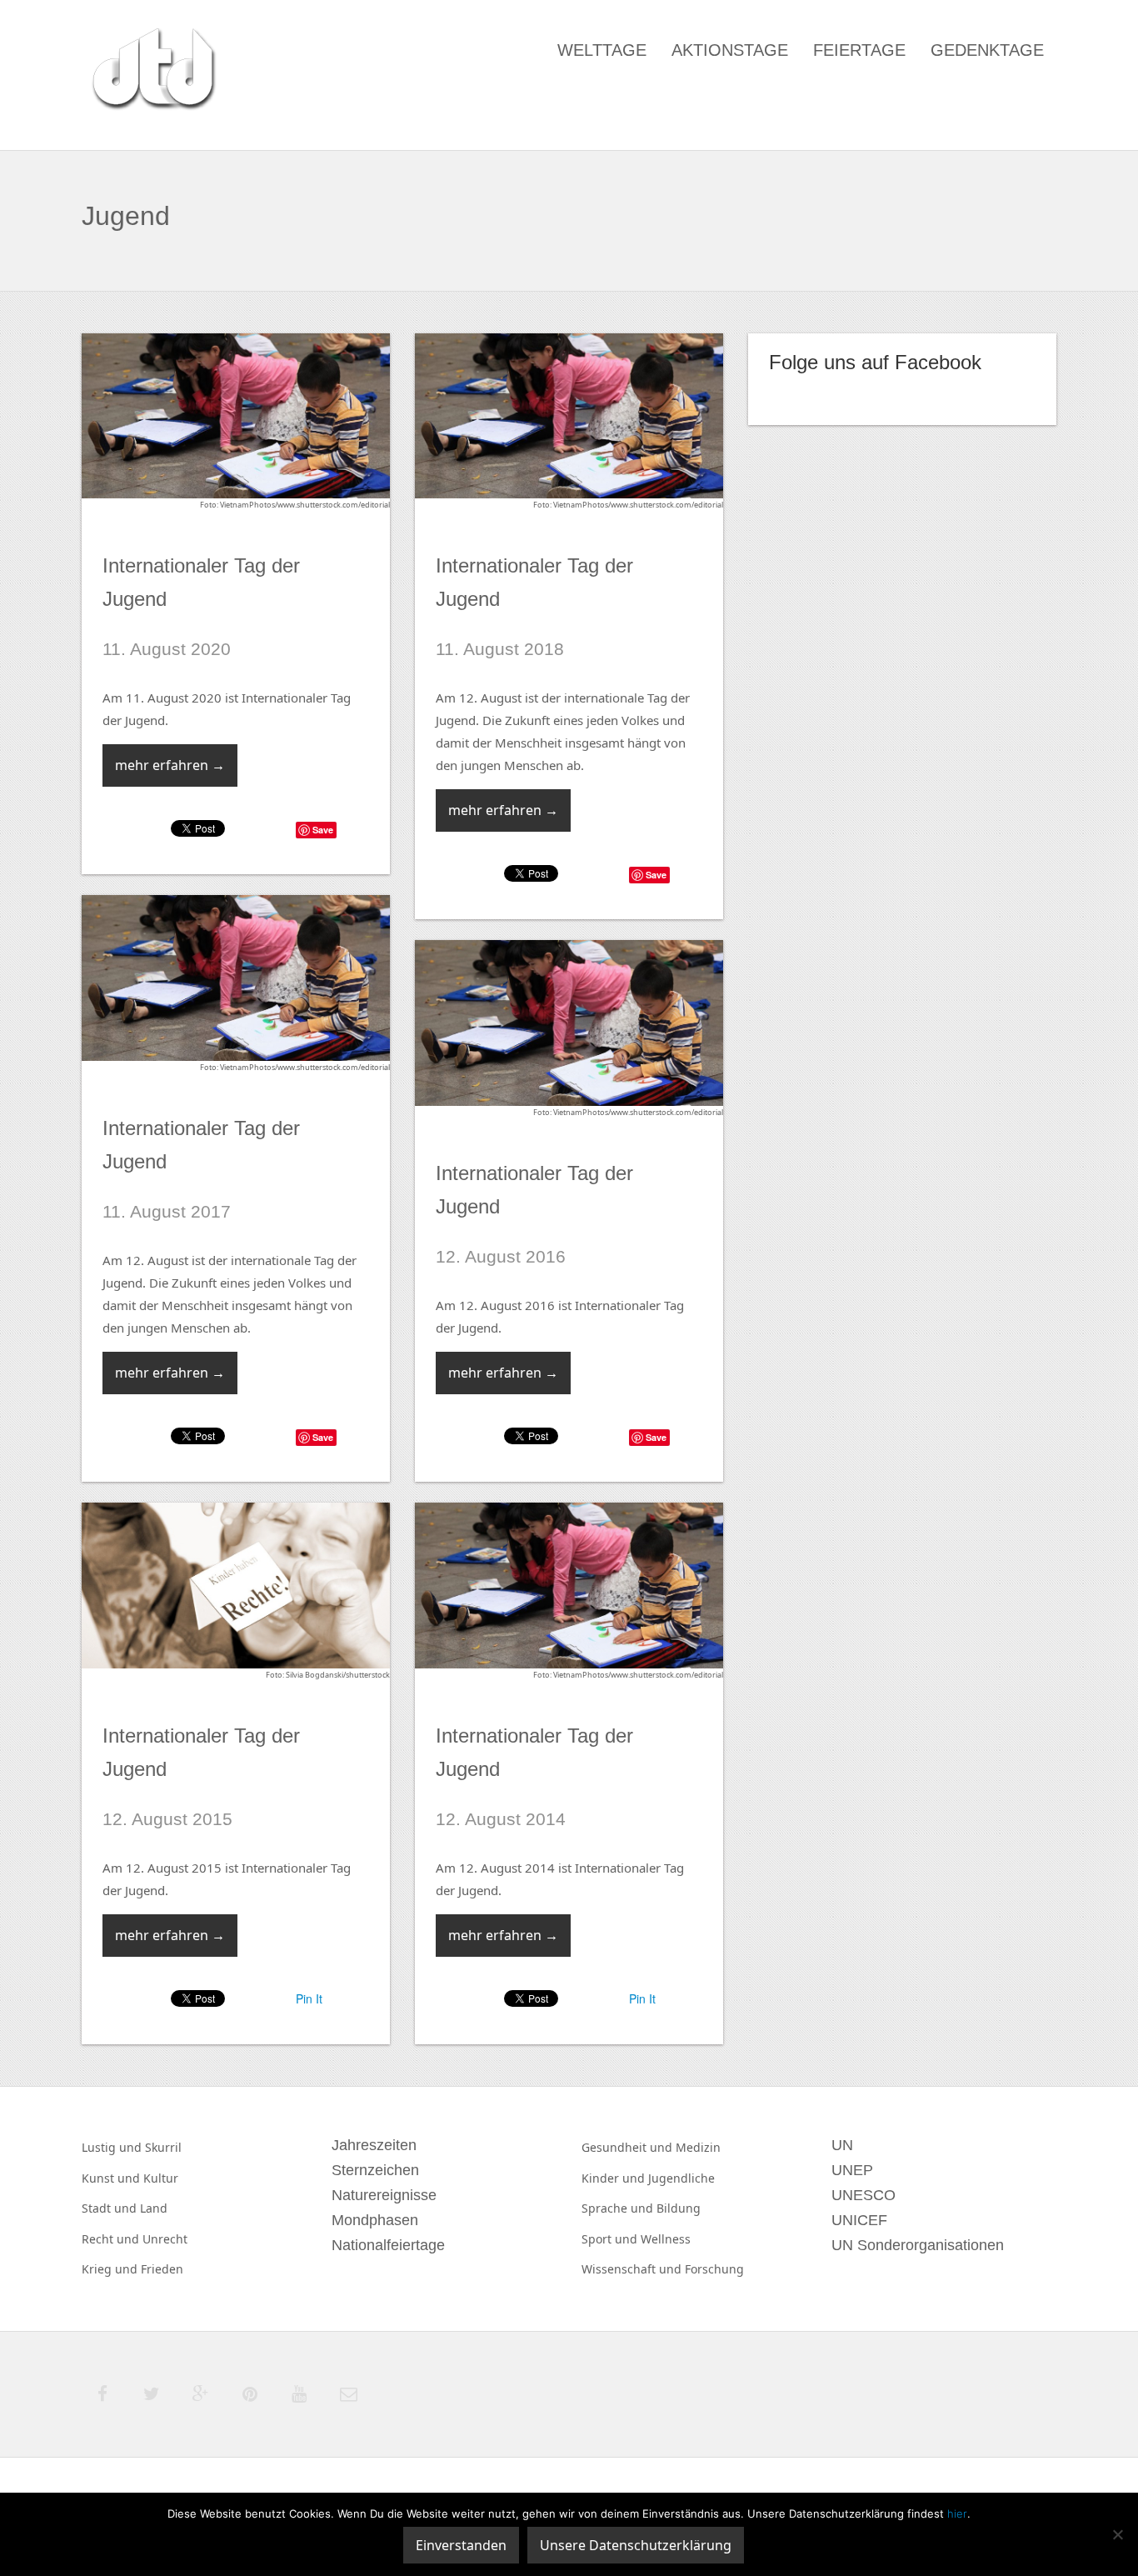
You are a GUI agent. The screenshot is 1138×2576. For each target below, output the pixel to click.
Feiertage (859, 50)
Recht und (112, 2239)
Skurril (163, 2147)
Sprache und (619, 2208)
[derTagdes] (152, 72)
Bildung (679, 2208)
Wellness (666, 2239)
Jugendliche (681, 2178)
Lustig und (113, 2147)
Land (154, 2208)
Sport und (611, 2239)
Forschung (714, 2269)
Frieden (162, 2269)
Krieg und (111, 2269)
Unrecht (165, 2239)
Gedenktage (987, 50)
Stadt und (111, 2208)
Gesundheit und (629, 2147)
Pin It (309, 1998)
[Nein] (1117, 2534)
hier (957, 2513)
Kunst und (112, 2178)
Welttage (602, 50)
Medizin (698, 2147)
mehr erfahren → (170, 765)
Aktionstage (730, 50)
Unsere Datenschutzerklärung (636, 2545)
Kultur (161, 2178)
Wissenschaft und (633, 2269)
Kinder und (615, 2178)
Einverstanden (461, 2545)
